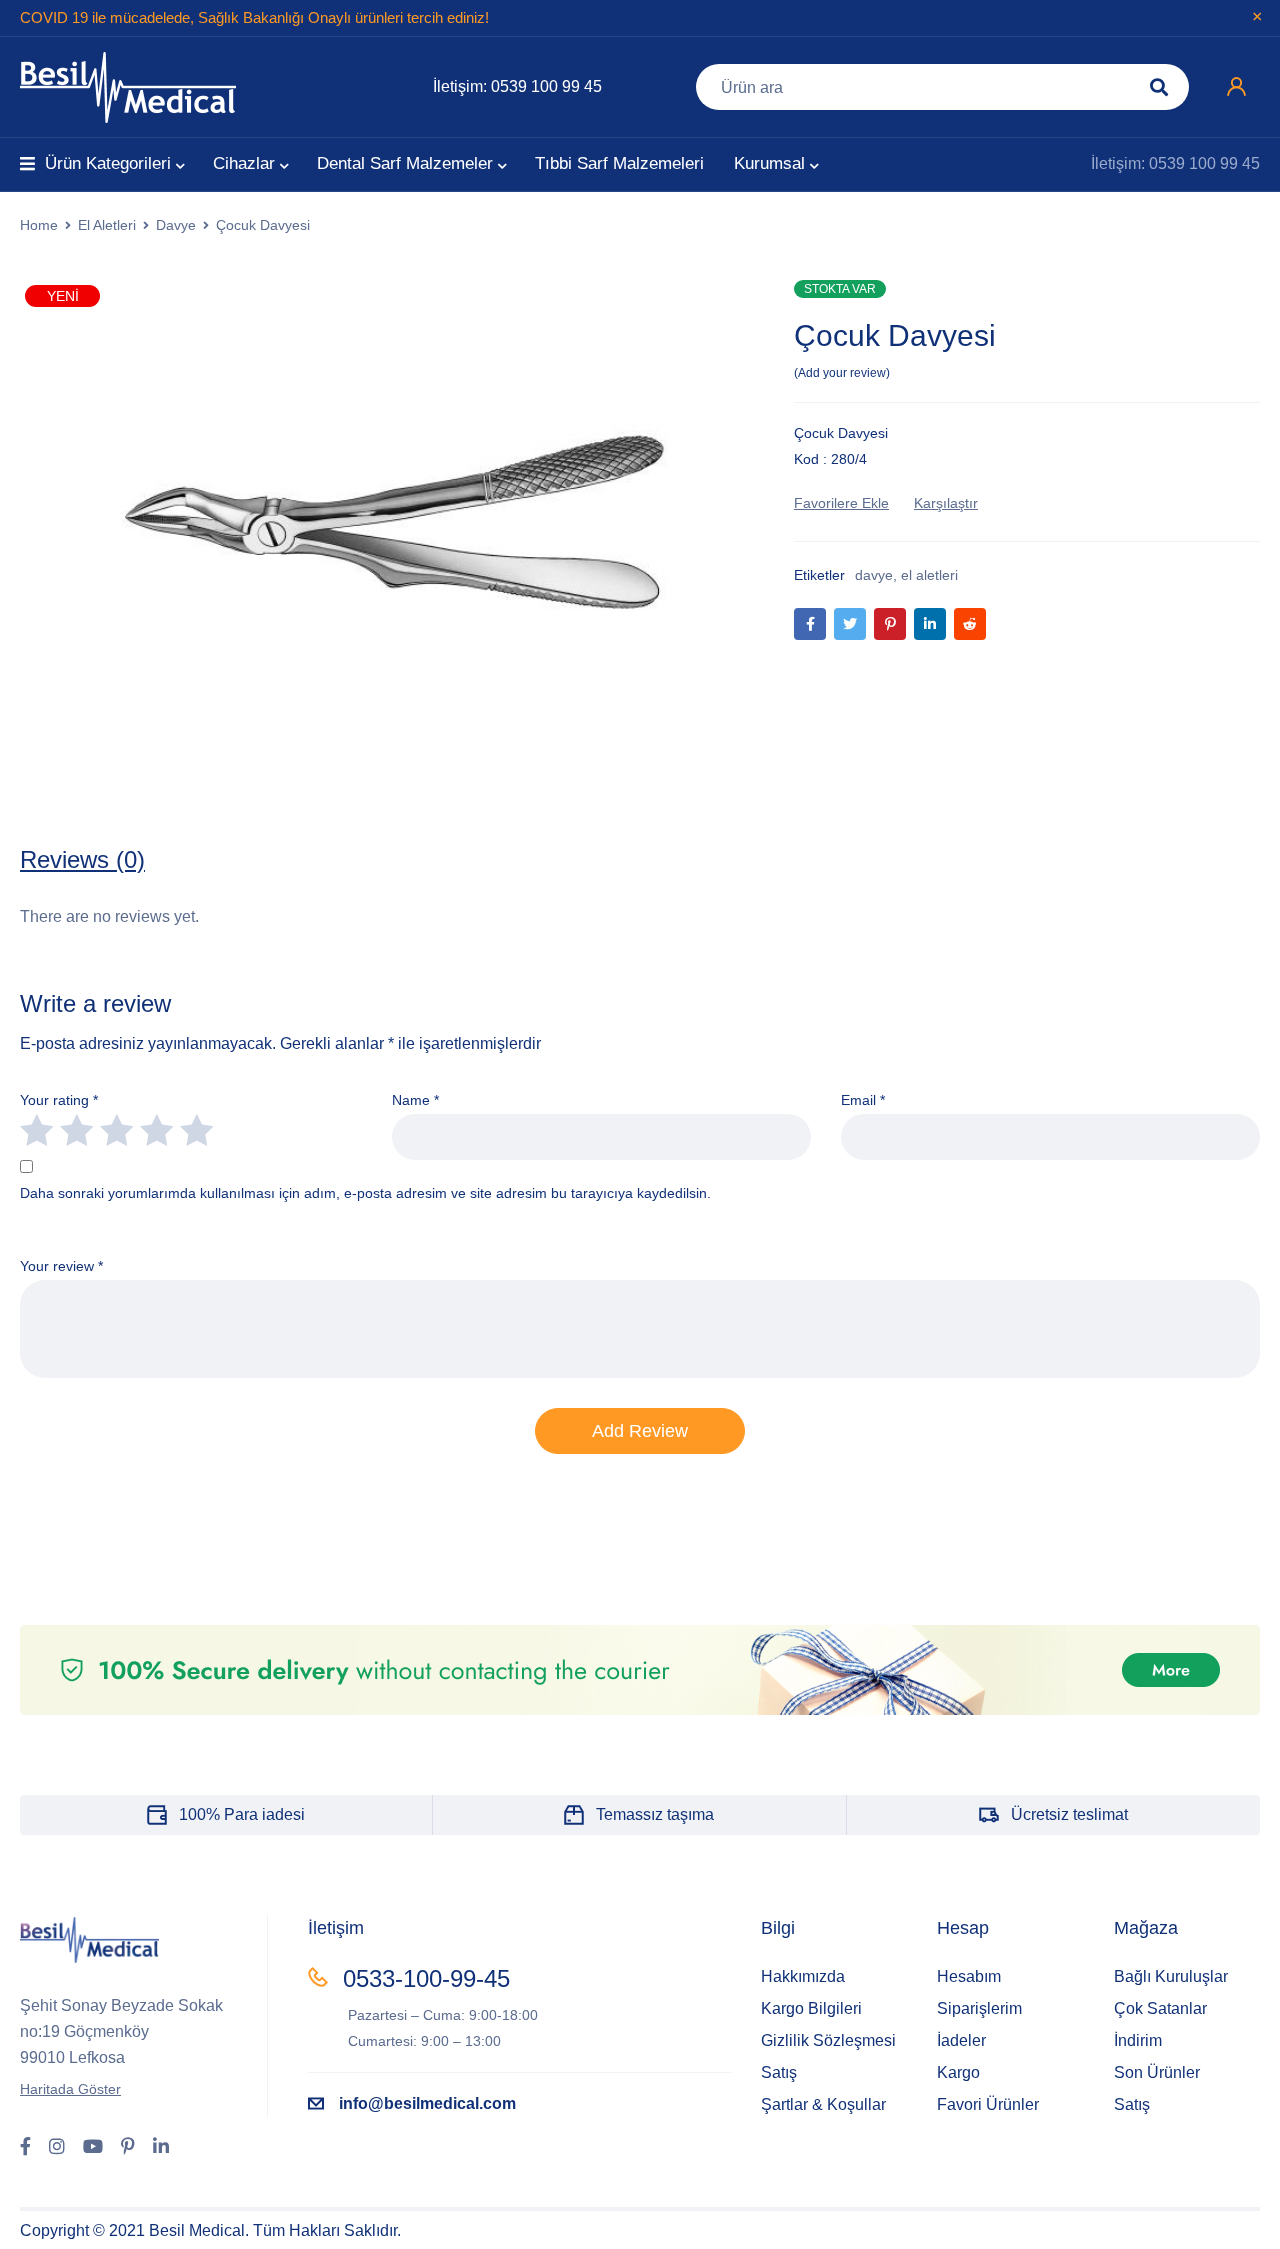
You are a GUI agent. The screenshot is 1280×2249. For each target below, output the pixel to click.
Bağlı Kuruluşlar (1171, 1976)
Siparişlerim (979, 2008)
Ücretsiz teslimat (1069, 1814)
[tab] (82, 860)
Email (863, 1100)
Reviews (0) (82, 859)
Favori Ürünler (988, 2104)
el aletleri (929, 575)
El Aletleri (107, 225)
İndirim (1138, 2040)
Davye (176, 225)
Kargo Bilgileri (811, 2008)
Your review (61, 1266)
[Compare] (946, 503)
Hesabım (969, 1976)
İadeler (961, 2040)
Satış (779, 2072)
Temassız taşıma (655, 1814)
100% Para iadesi (242, 1814)
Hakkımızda (803, 1976)
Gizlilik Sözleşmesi (828, 2040)
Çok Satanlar (1160, 2008)
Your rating (59, 1100)
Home (39, 225)
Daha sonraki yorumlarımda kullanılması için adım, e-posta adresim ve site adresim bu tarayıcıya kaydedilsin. (365, 1193)
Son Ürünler (1157, 2072)
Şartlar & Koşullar (823, 2104)
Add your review (842, 373)
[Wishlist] (841, 503)
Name (415, 1100)
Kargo (958, 2072)
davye (874, 575)
